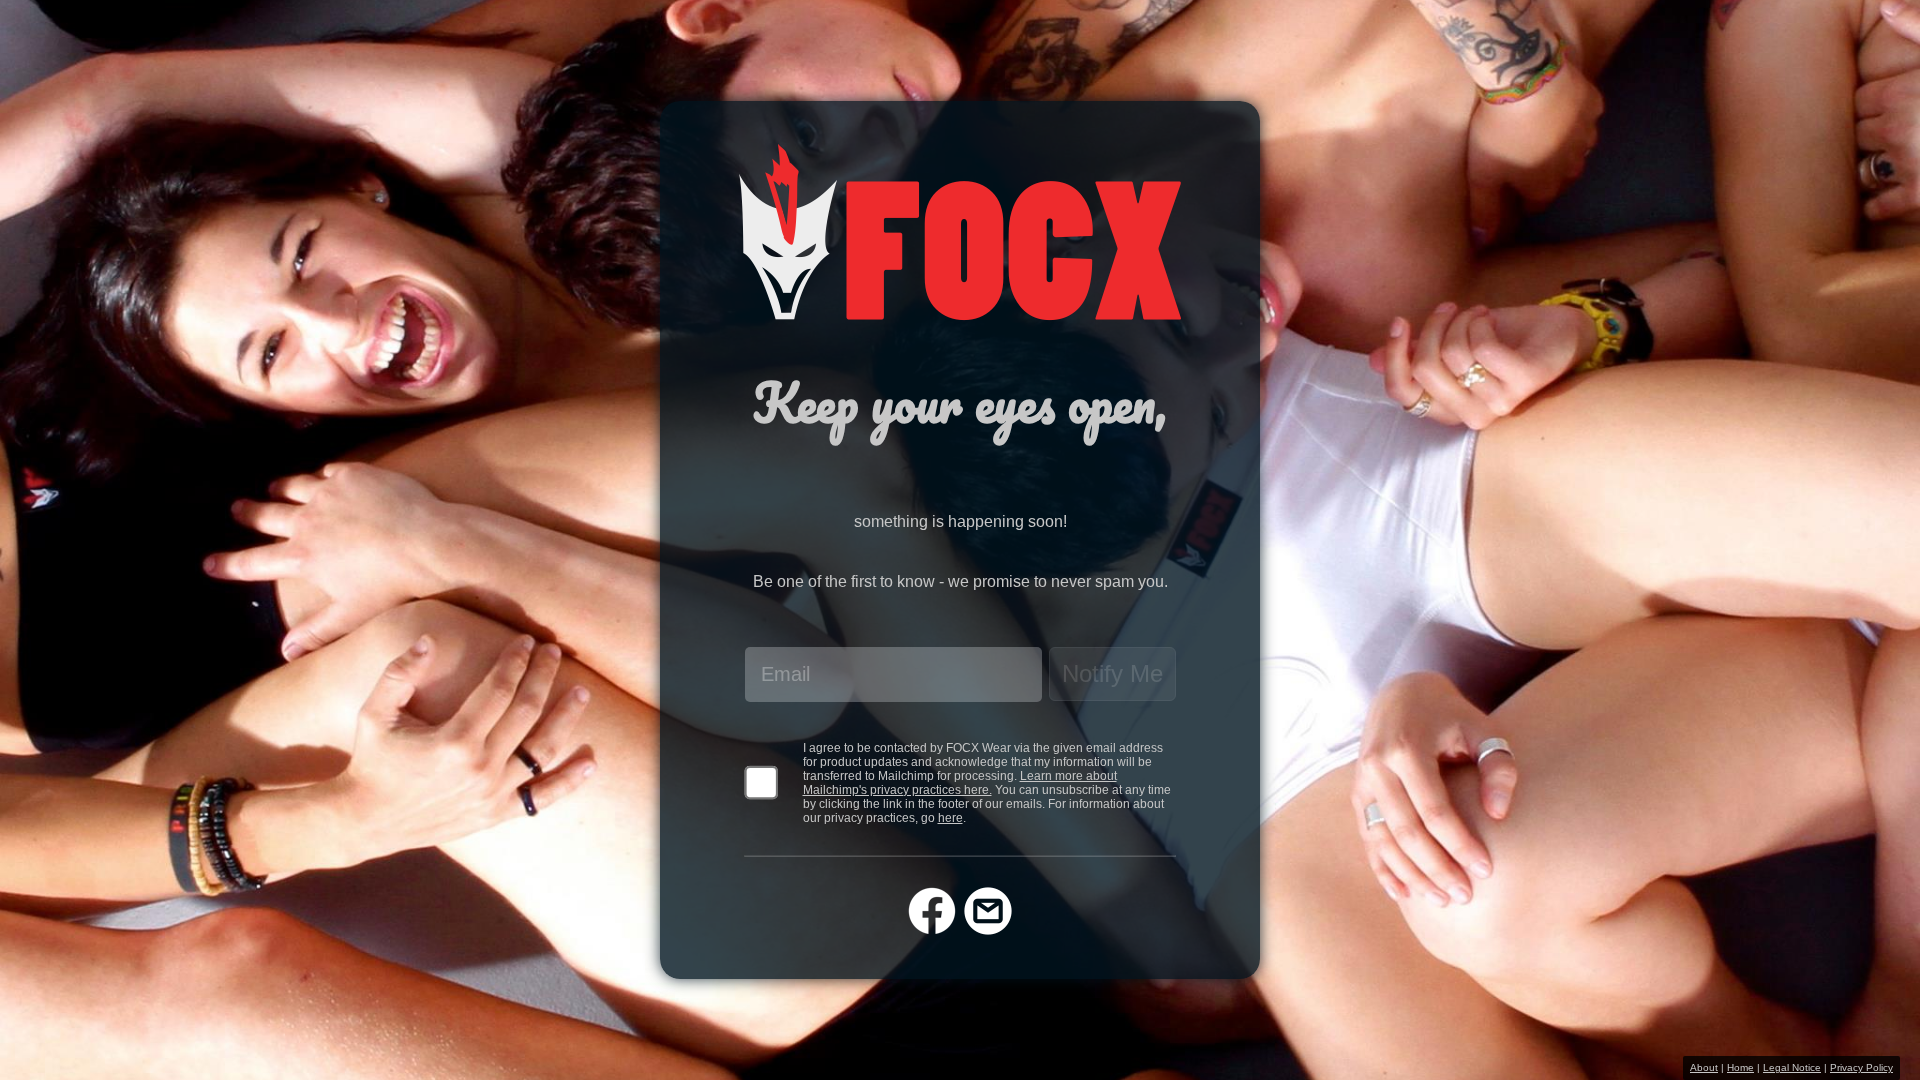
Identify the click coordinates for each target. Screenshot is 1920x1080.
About (1704, 1067)
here (950, 818)
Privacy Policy (1861, 1067)
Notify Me (1112, 673)
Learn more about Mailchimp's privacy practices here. (960, 783)
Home (1740, 1067)
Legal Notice (1792, 1067)
